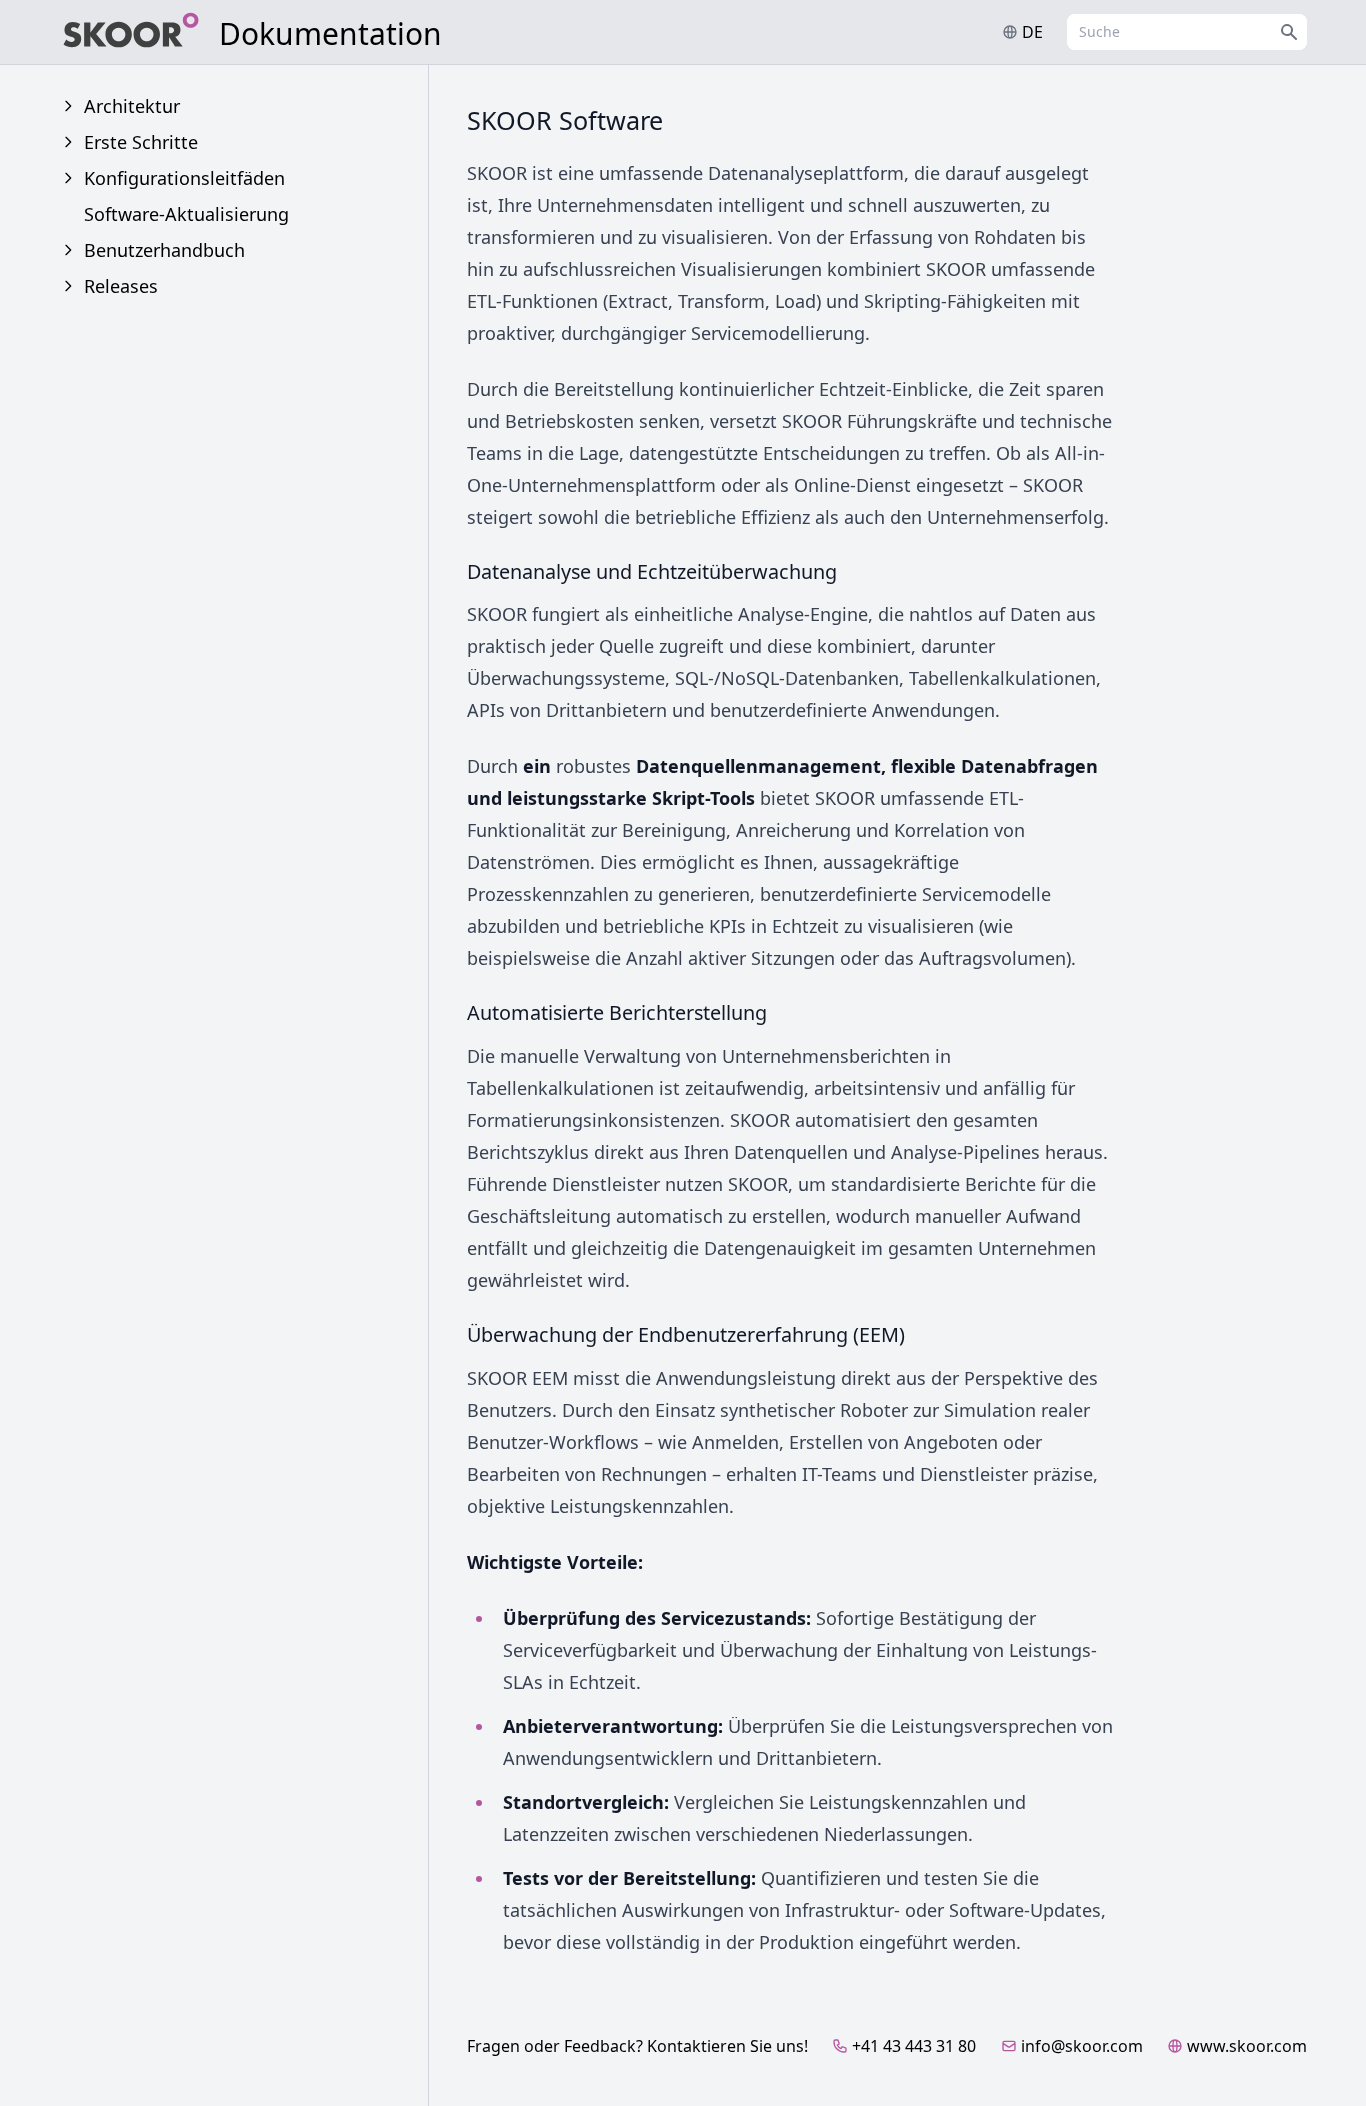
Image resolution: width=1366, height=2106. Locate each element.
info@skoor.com (1082, 2046)
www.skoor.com (1247, 2046)
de (1032, 32)
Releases (121, 286)
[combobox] (1187, 32)
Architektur (132, 106)
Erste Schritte (141, 142)
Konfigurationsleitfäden (184, 178)
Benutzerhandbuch (164, 250)
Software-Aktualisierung (186, 214)
